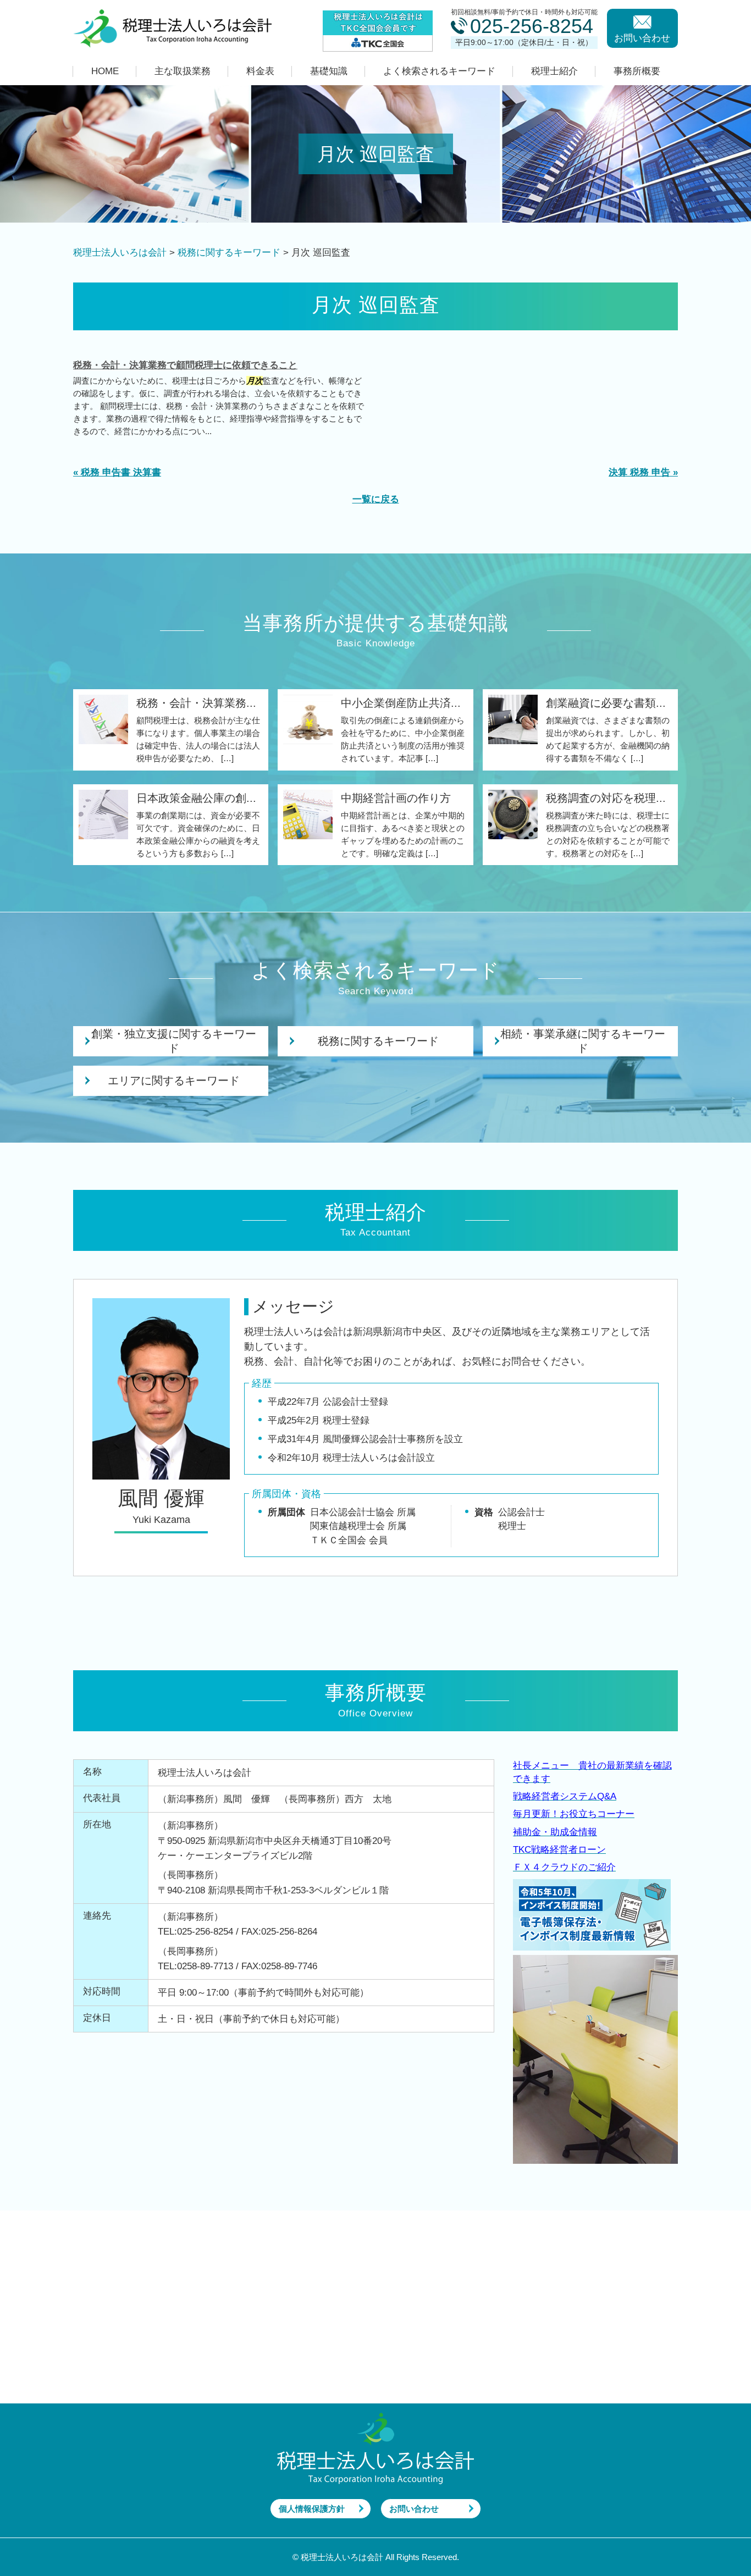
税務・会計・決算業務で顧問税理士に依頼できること (185, 365)
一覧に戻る (376, 499)
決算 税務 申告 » (643, 472)
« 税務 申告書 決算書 (117, 472)
